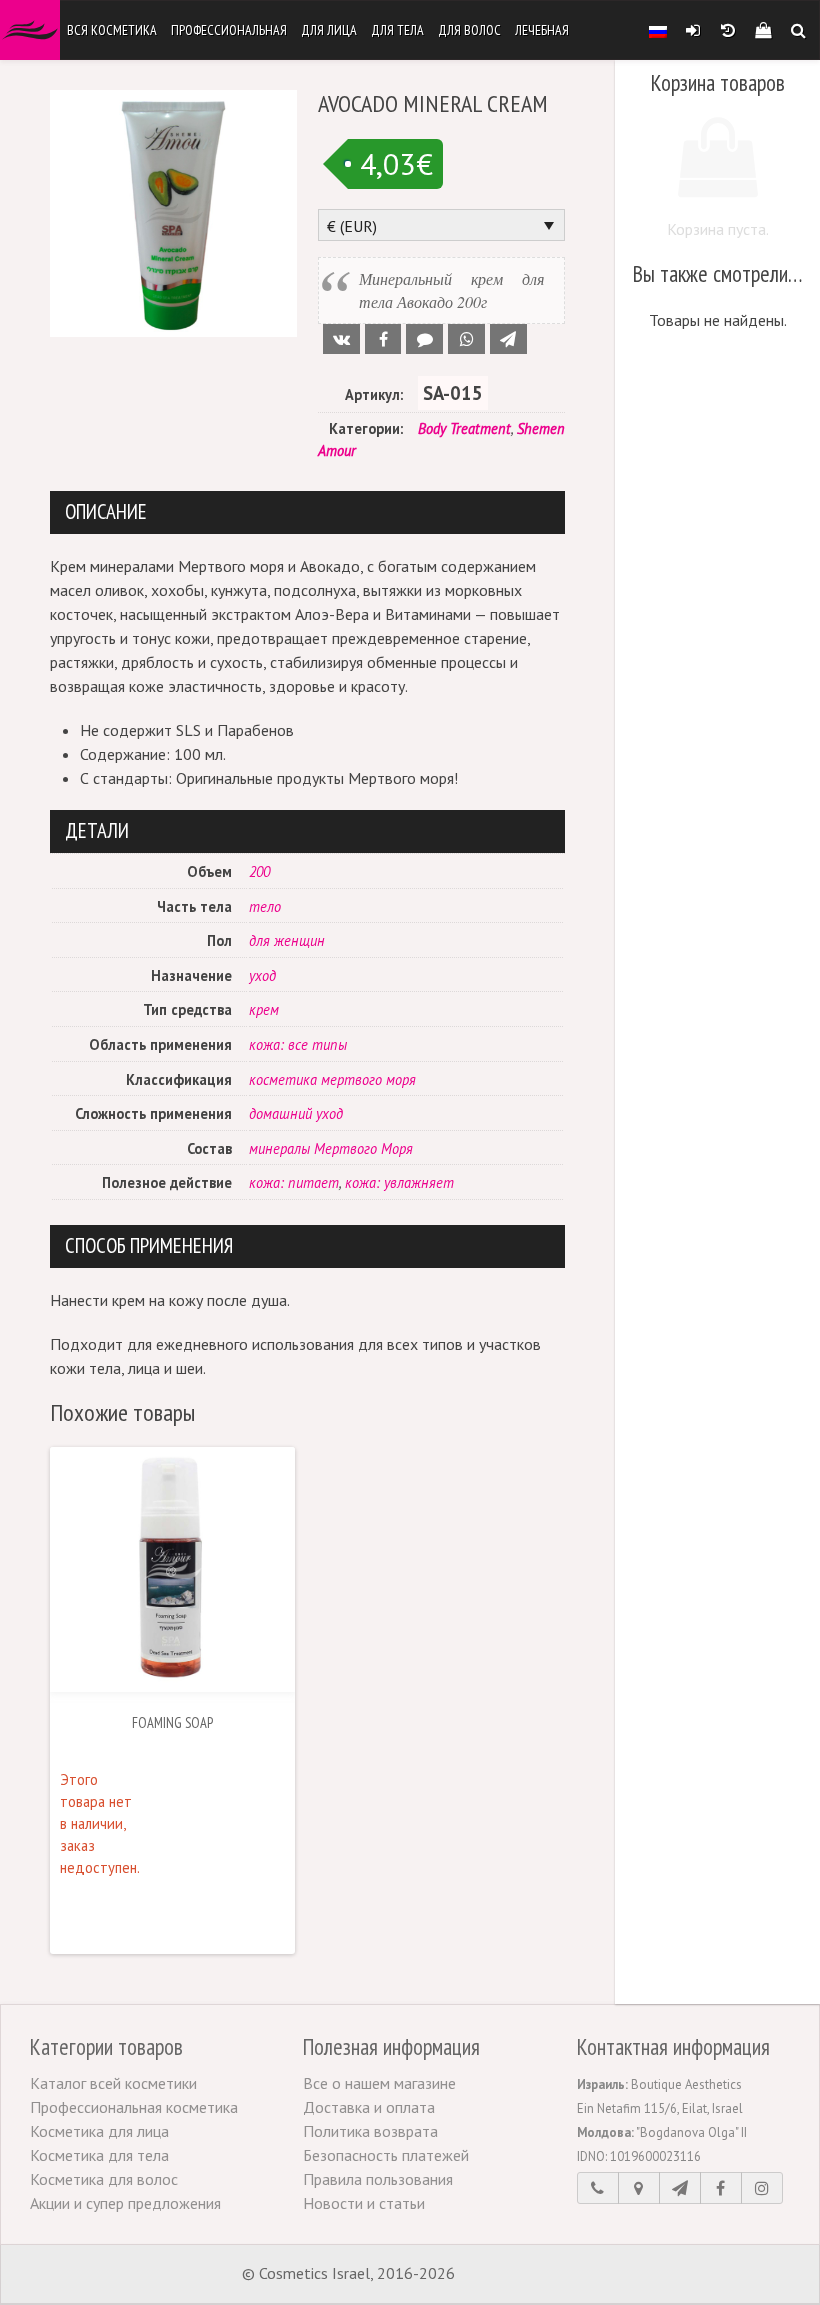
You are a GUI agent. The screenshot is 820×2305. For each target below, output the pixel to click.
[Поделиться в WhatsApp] (466, 339)
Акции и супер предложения (125, 2203)
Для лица (329, 30)
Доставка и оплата (369, 2107)
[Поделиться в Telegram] (508, 339)
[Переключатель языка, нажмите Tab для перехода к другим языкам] (658, 30)
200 (259, 871)
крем (264, 1009)
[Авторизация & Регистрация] (692, 30)
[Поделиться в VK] (341, 339)
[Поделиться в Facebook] (383, 339)
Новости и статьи (364, 2203)
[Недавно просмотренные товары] (727, 30)
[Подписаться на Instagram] (762, 2188)
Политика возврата (370, 2131)
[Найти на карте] (639, 2188)
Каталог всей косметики (113, 2083)
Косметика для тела (99, 2155)
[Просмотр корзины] (762, 30)
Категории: (366, 428)
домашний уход (296, 1113)
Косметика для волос (104, 2179)
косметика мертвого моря (332, 1079)
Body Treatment (464, 428)
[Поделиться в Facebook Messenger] (424, 339)
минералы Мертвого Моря (331, 1148)
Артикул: (374, 394)
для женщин (287, 940)
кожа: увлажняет (399, 1182)
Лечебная (542, 30)
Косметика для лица (99, 2131)
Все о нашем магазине (379, 2083)
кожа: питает (294, 1182)
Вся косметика (112, 30)
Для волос (469, 30)
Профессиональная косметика (134, 2107)
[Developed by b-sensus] (519, 2275)
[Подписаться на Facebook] (721, 2188)
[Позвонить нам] (598, 2188)
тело (265, 906)
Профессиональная (229, 30)
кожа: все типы (298, 1044)
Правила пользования (378, 2179)
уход (262, 975)
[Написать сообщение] (680, 2188)
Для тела (397, 30)
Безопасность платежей (386, 2155)
